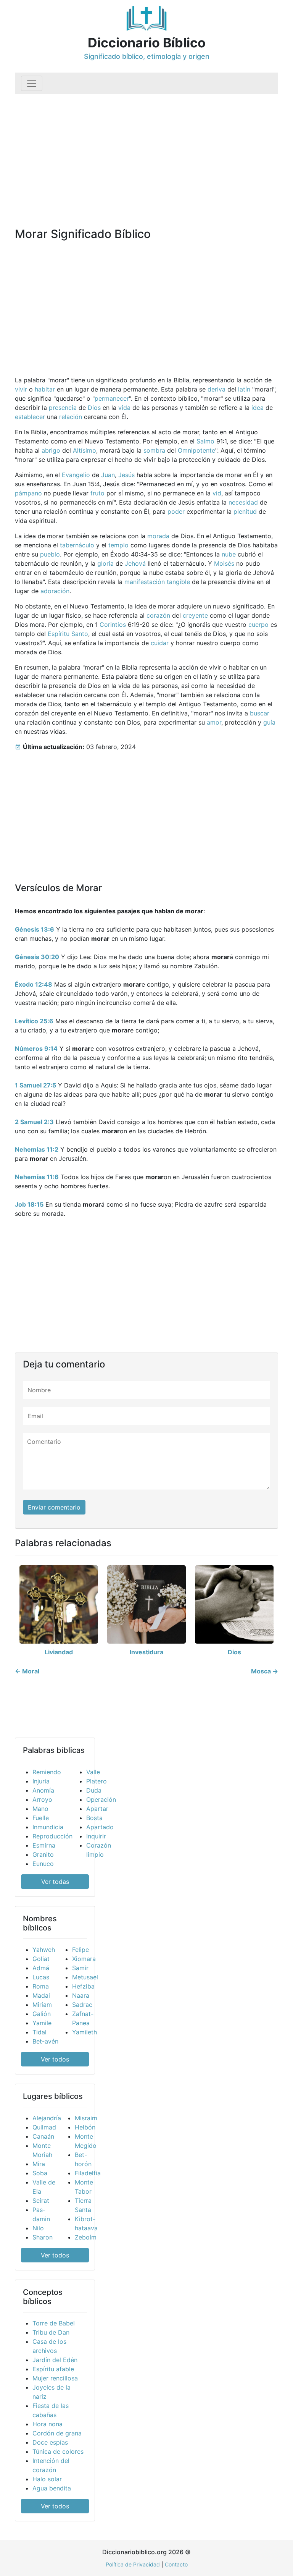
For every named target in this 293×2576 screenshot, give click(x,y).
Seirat (41, 2201)
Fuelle (41, 1818)
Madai (41, 1995)
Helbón (85, 2127)
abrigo (51, 450)
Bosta (94, 1818)
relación (71, 417)
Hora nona (47, 2424)
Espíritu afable (53, 2369)
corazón (158, 615)
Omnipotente (196, 450)
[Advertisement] (146, 151)
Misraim (86, 2118)
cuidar (160, 643)
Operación (101, 1799)
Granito (43, 1854)
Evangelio (76, 475)
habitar (45, 389)
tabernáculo (77, 545)
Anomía (43, 1790)
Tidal (39, 2032)
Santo (80, 634)
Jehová (135, 563)
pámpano (28, 493)
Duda (94, 1790)
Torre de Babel (54, 2323)
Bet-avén (45, 2041)
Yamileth (85, 2032)
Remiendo (47, 1772)
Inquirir (96, 1836)
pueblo (50, 554)
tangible (178, 582)
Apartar (97, 1809)
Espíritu (59, 634)
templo (118, 545)
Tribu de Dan (51, 2332)
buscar (260, 713)
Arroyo (42, 1799)
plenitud (245, 511)
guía (269, 722)
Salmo (205, 441)
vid (217, 493)
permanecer (112, 398)
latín (244, 389)
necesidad (243, 502)
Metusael (85, 1977)
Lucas (41, 1977)
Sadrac (82, 2005)
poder (176, 511)
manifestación (145, 582)
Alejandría (47, 2118)
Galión (42, 2014)
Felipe (80, 1950)
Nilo (38, 2228)
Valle (93, 1772)
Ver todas (55, 1882)
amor (214, 722)
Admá (41, 1968)
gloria (105, 563)
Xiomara (84, 1959)
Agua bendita (52, 2488)
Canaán (43, 2136)
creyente (195, 615)
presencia (63, 408)
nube (229, 554)
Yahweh (44, 1950)
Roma (41, 1986)
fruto (97, 493)
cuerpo (258, 625)
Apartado (100, 1827)
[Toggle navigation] (32, 83)
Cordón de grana (57, 2433)
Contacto (176, 2564)
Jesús (126, 475)
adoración (55, 591)
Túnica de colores (58, 2451)
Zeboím (86, 2237)
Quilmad (44, 2127)
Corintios (113, 625)
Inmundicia (48, 1827)
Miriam (42, 2005)
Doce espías (50, 2442)
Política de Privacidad (133, 2564)
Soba (40, 2173)
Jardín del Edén (55, 2360)
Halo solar (47, 2479)
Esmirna (44, 1845)
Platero (97, 1781)
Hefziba (83, 1986)
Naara (81, 1995)
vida (124, 408)
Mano (40, 1809)
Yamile (42, 2023)
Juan (108, 475)
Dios (94, 408)
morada (158, 536)
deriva (217, 389)
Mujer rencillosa (55, 2378)
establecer (30, 417)
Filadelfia (88, 2173)
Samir (80, 1968)
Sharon (43, 2237)
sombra (154, 450)
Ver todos (55, 2059)
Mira (39, 2164)
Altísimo (85, 450)
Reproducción (52, 1836)
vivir (21, 389)
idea (258, 408)
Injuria (41, 1781)
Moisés (224, 563)
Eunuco (43, 1864)
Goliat (41, 1959)
